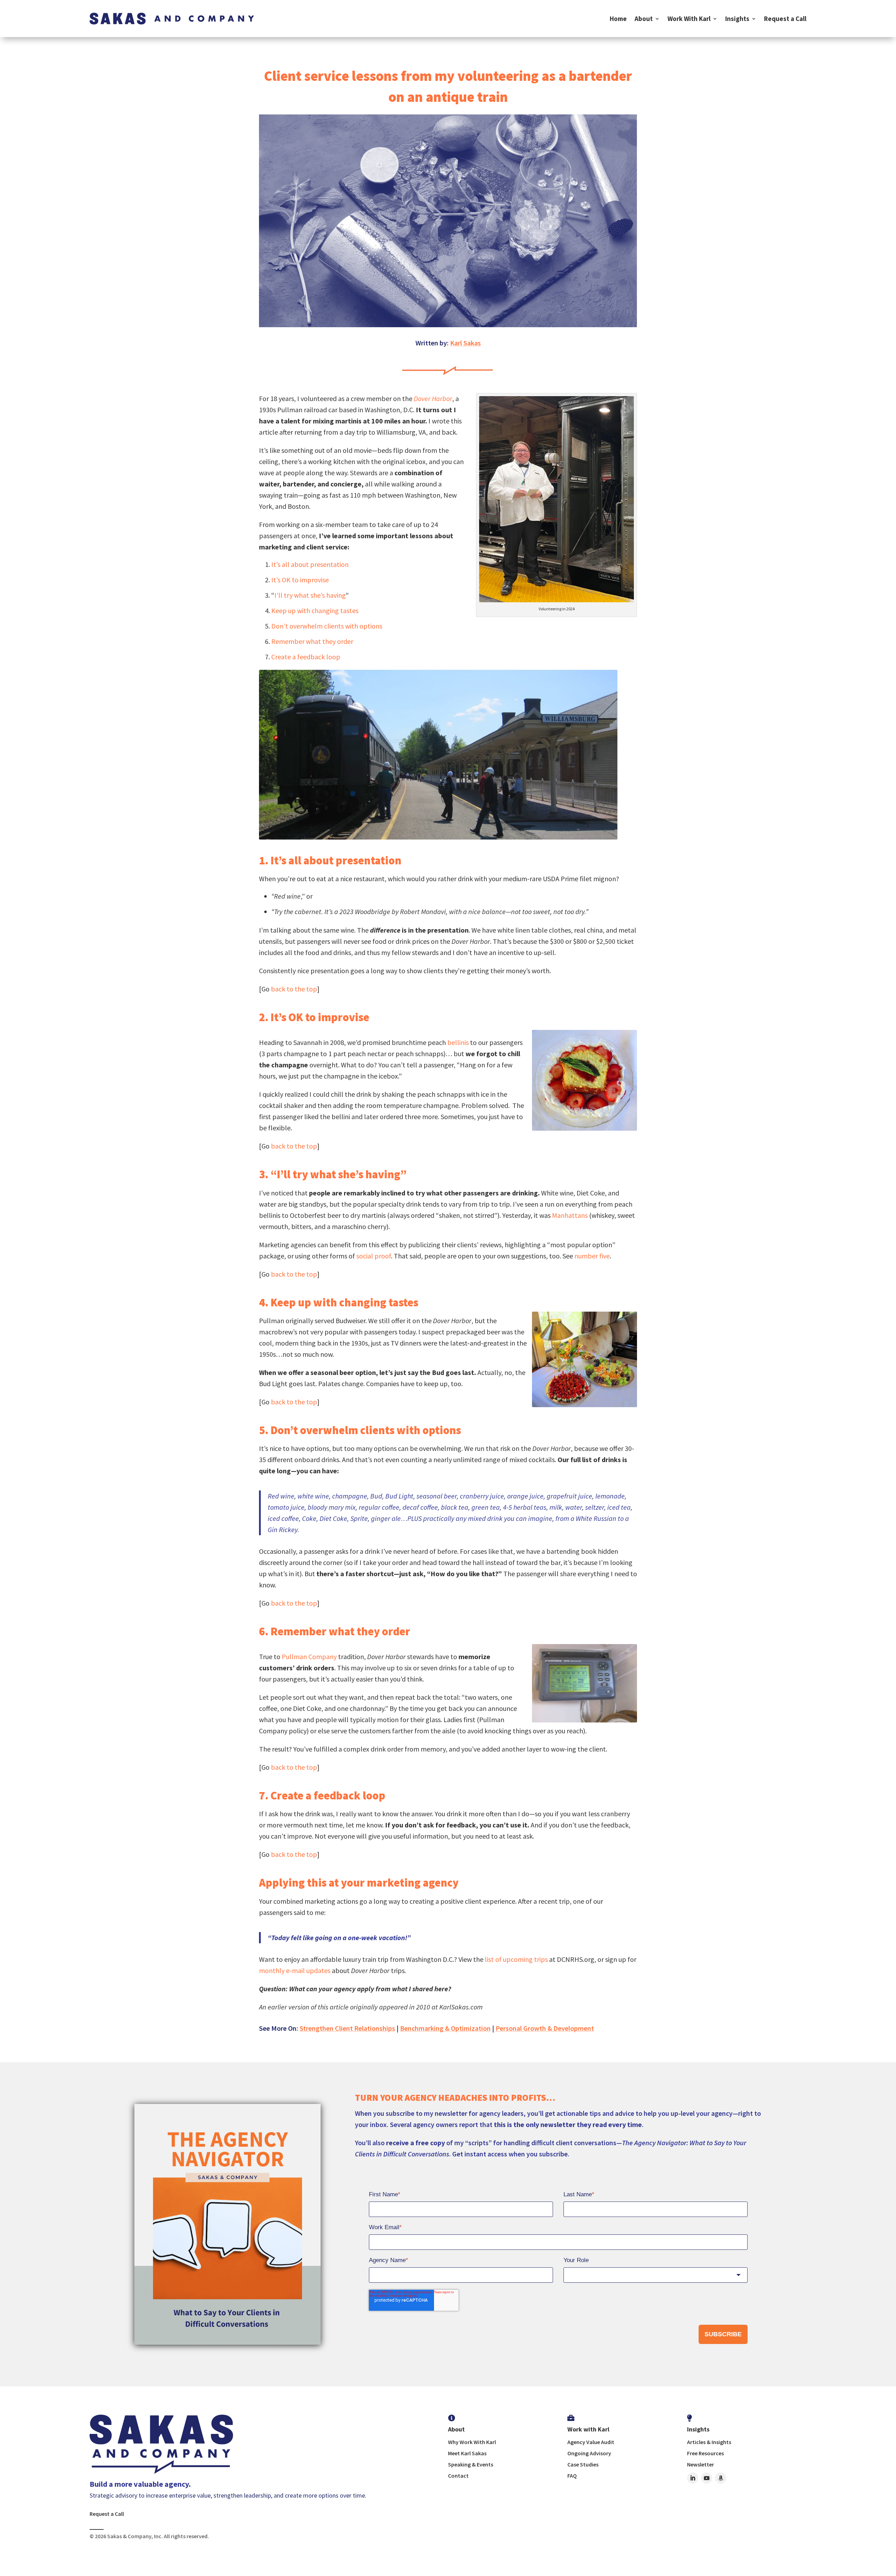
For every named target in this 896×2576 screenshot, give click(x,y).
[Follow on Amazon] (721, 2478)
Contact (458, 2476)
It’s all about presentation (310, 564)
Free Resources (705, 2453)
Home (618, 19)
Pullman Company (309, 1656)
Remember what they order (312, 641)
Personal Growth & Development (545, 2028)
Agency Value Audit (591, 2442)
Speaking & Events (471, 2464)
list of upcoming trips (516, 1959)
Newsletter (701, 2464)
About (644, 19)
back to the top (294, 989)
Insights (737, 19)
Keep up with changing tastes (315, 610)
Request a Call (785, 19)
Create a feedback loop (306, 657)
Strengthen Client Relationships (347, 2028)
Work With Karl (689, 19)
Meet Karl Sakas (467, 2453)
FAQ (572, 2476)
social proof (374, 1256)
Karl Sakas (465, 343)
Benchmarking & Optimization (445, 2028)
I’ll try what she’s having (310, 595)
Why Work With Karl (472, 2442)
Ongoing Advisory (589, 2453)
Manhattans (570, 1215)
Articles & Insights (709, 2442)
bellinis (458, 1042)
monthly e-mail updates (295, 1970)
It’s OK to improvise (300, 580)
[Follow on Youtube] (707, 2478)
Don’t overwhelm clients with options (327, 626)
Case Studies (583, 2464)
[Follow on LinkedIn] (693, 2478)
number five (592, 1256)
